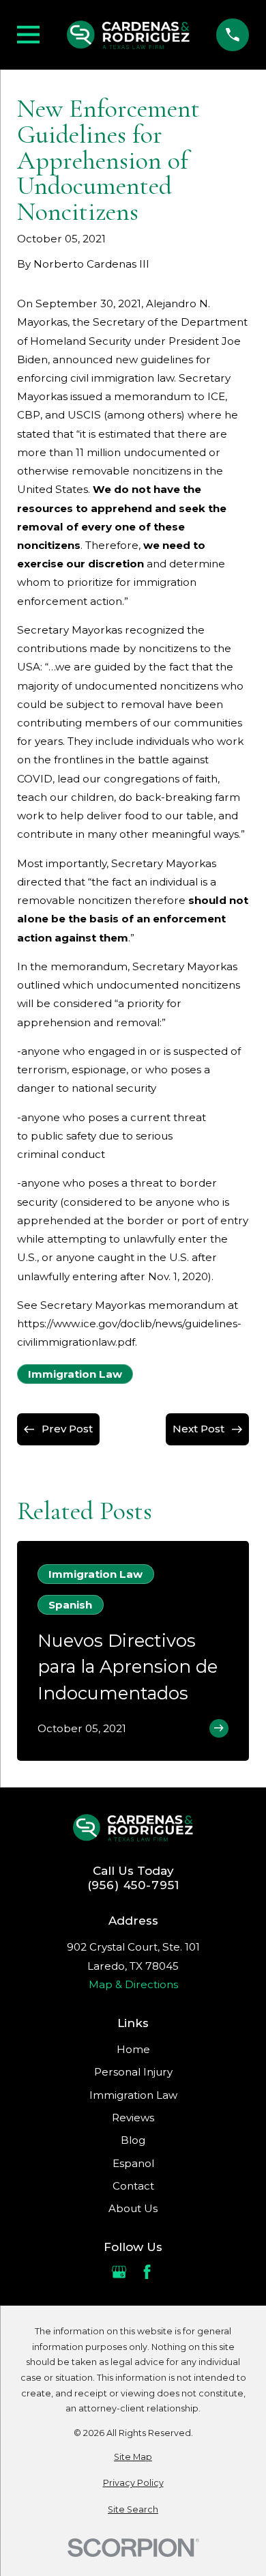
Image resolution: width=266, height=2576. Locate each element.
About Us (133, 2208)
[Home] (128, 35)
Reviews (133, 2118)
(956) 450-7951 (133, 1885)
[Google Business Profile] (119, 2272)
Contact (133, 2186)
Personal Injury (133, 2072)
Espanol (133, 2163)
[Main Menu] (28, 34)
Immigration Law (75, 1374)
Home (133, 2049)
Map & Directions (133, 1984)
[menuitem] (133, 2458)
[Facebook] (147, 2272)
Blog (133, 2140)
